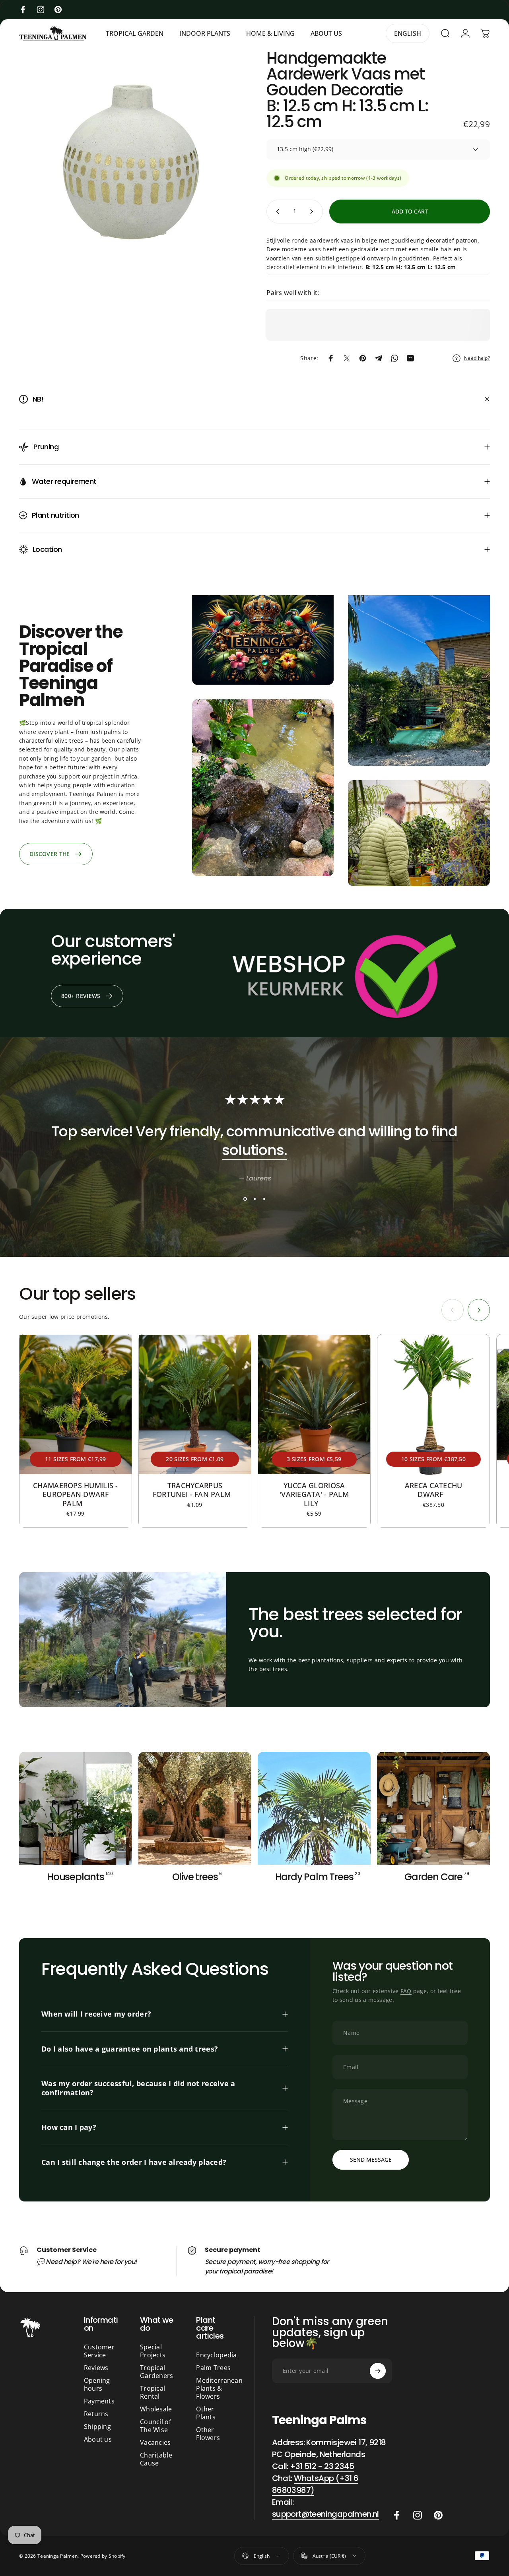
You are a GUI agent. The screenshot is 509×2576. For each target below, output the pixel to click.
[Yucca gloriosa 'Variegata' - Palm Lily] (314, 1404)
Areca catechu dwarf (434, 1490)
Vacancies (155, 2442)
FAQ (406, 1991)
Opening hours (97, 2384)
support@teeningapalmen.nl (325, 2514)
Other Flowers (208, 2434)
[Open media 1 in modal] (131, 162)
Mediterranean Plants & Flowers (219, 2388)
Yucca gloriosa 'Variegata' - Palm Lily (314, 1494)
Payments (99, 2401)
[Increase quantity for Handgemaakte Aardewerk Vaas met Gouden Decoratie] (313, 212)
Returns (96, 2414)
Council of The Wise (155, 2426)
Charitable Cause (156, 2459)
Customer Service (99, 2351)
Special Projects (153, 2351)
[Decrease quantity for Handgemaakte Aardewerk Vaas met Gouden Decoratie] (276, 212)
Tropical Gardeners (157, 2372)
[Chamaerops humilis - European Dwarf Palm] (76, 1404)
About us (98, 2439)
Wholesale (156, 2409)
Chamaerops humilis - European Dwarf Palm (76, 1494)
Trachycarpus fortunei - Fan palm (195, 1490)
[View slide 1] (245, 1199)
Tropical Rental (153, 2392)
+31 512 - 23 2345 (322, 2466)
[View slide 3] (264, 1199)
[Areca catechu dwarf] (433, 1404)
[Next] (479, 1310)
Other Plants (206, 2413)
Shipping (97, 2427)
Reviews (96, 2368)
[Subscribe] (378, 2371)
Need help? (477, 358)
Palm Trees (213, 2368)
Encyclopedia (216, 2355)
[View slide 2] (254, 1199)
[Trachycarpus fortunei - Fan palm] (195, 1404)
